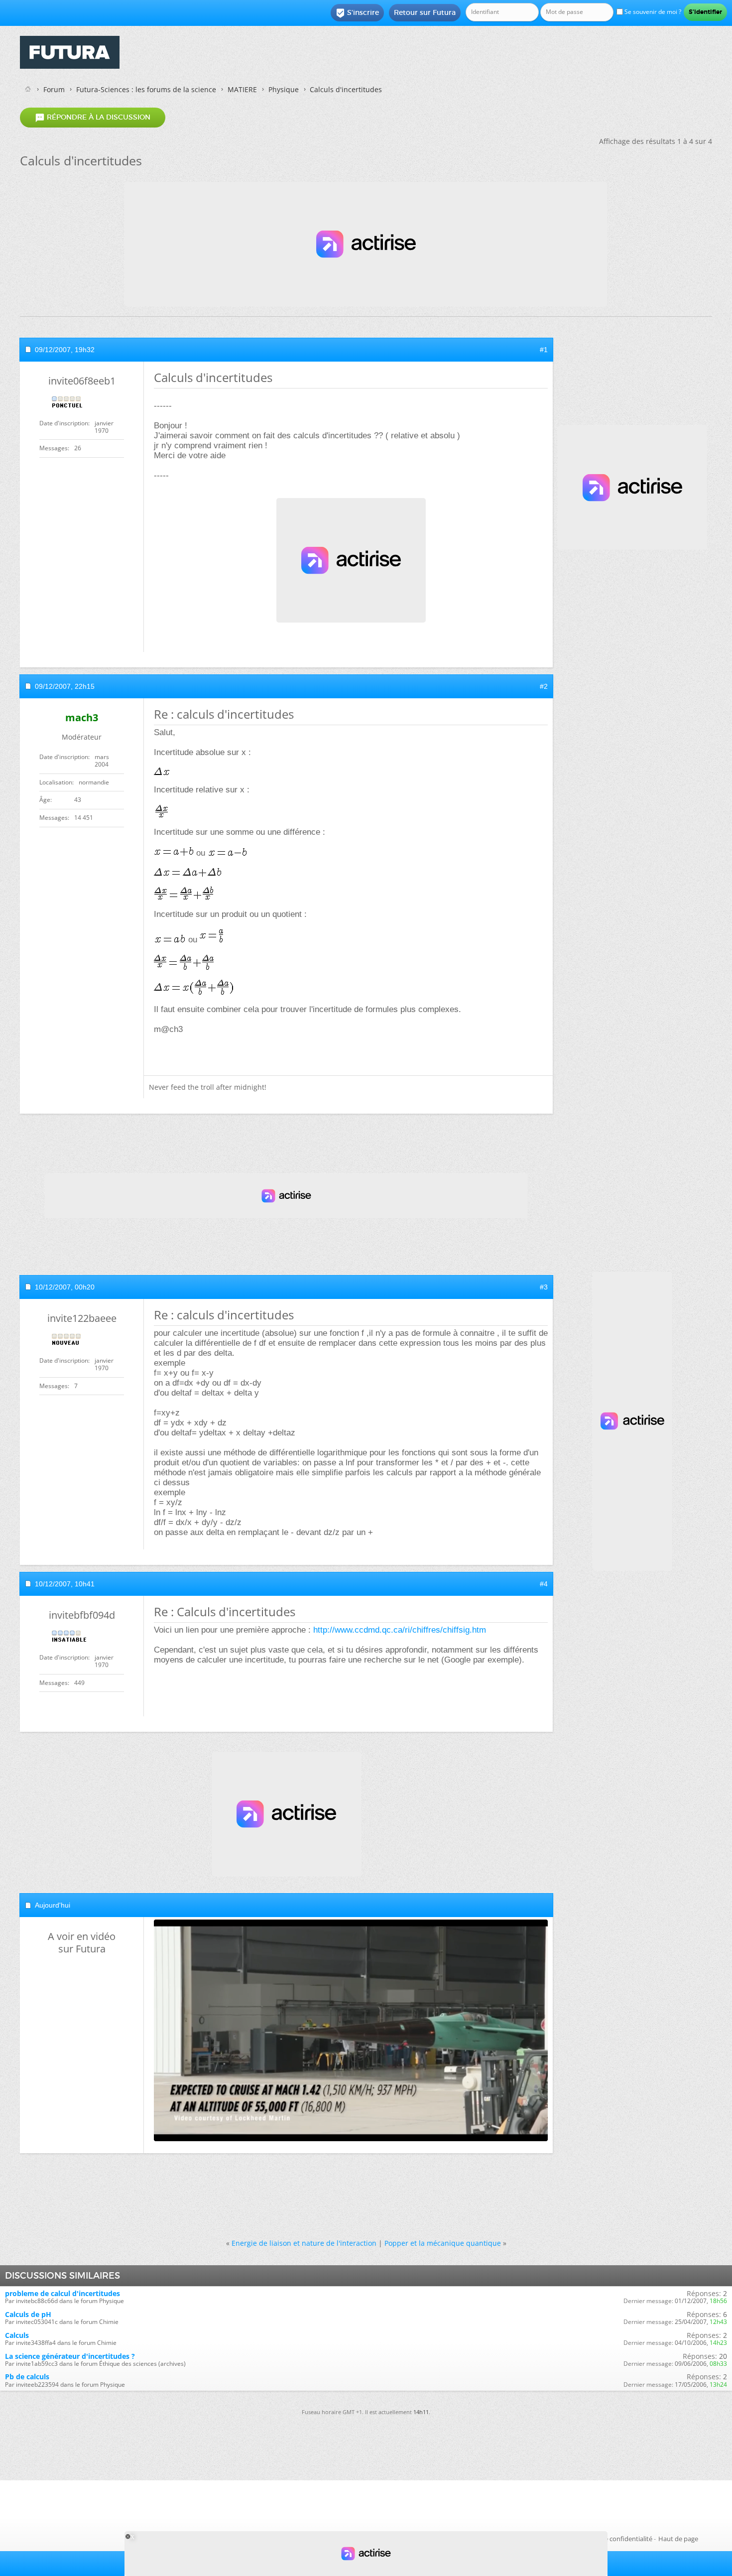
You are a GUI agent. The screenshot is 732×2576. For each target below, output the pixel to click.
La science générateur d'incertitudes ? (70, 2356)
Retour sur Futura (425, 12)
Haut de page (678, 2539)
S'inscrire (357, 13)
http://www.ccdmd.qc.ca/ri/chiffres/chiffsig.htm (400, 1630)
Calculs (17, 2335)
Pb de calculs (27, 2377)
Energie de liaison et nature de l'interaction (304, 2243)
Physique (284, 89)
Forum (54, 89)
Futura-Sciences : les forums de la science (146, 89)
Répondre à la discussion (93, 118)
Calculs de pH (28, 2314)
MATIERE (242, 89)
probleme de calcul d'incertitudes (62, 2293)
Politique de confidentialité (612, 2539)
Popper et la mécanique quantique (443, 2243)
